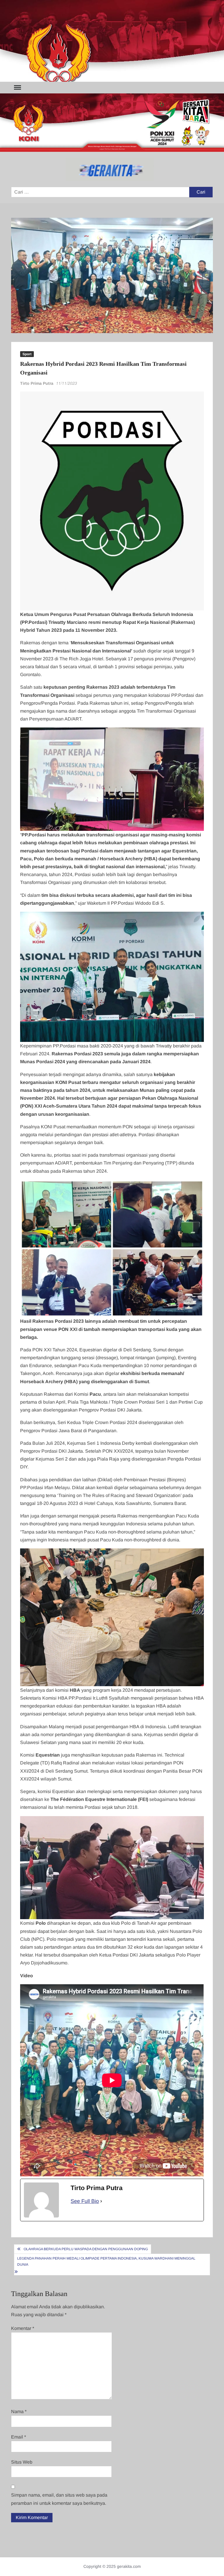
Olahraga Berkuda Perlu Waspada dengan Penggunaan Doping (86, 2249)
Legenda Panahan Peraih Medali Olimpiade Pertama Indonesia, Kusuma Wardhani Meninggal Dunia (106, 2261)
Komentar (23, 2328)
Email (19, 2437)
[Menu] (17, 88)
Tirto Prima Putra (37, 383)
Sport (27, 354)
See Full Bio (85, 2201)
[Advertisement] (112, 41)
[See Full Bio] (101, 2201)
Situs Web (22, 2462)
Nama (19, 2411)
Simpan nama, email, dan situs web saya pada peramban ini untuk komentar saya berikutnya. (59, 2499)
